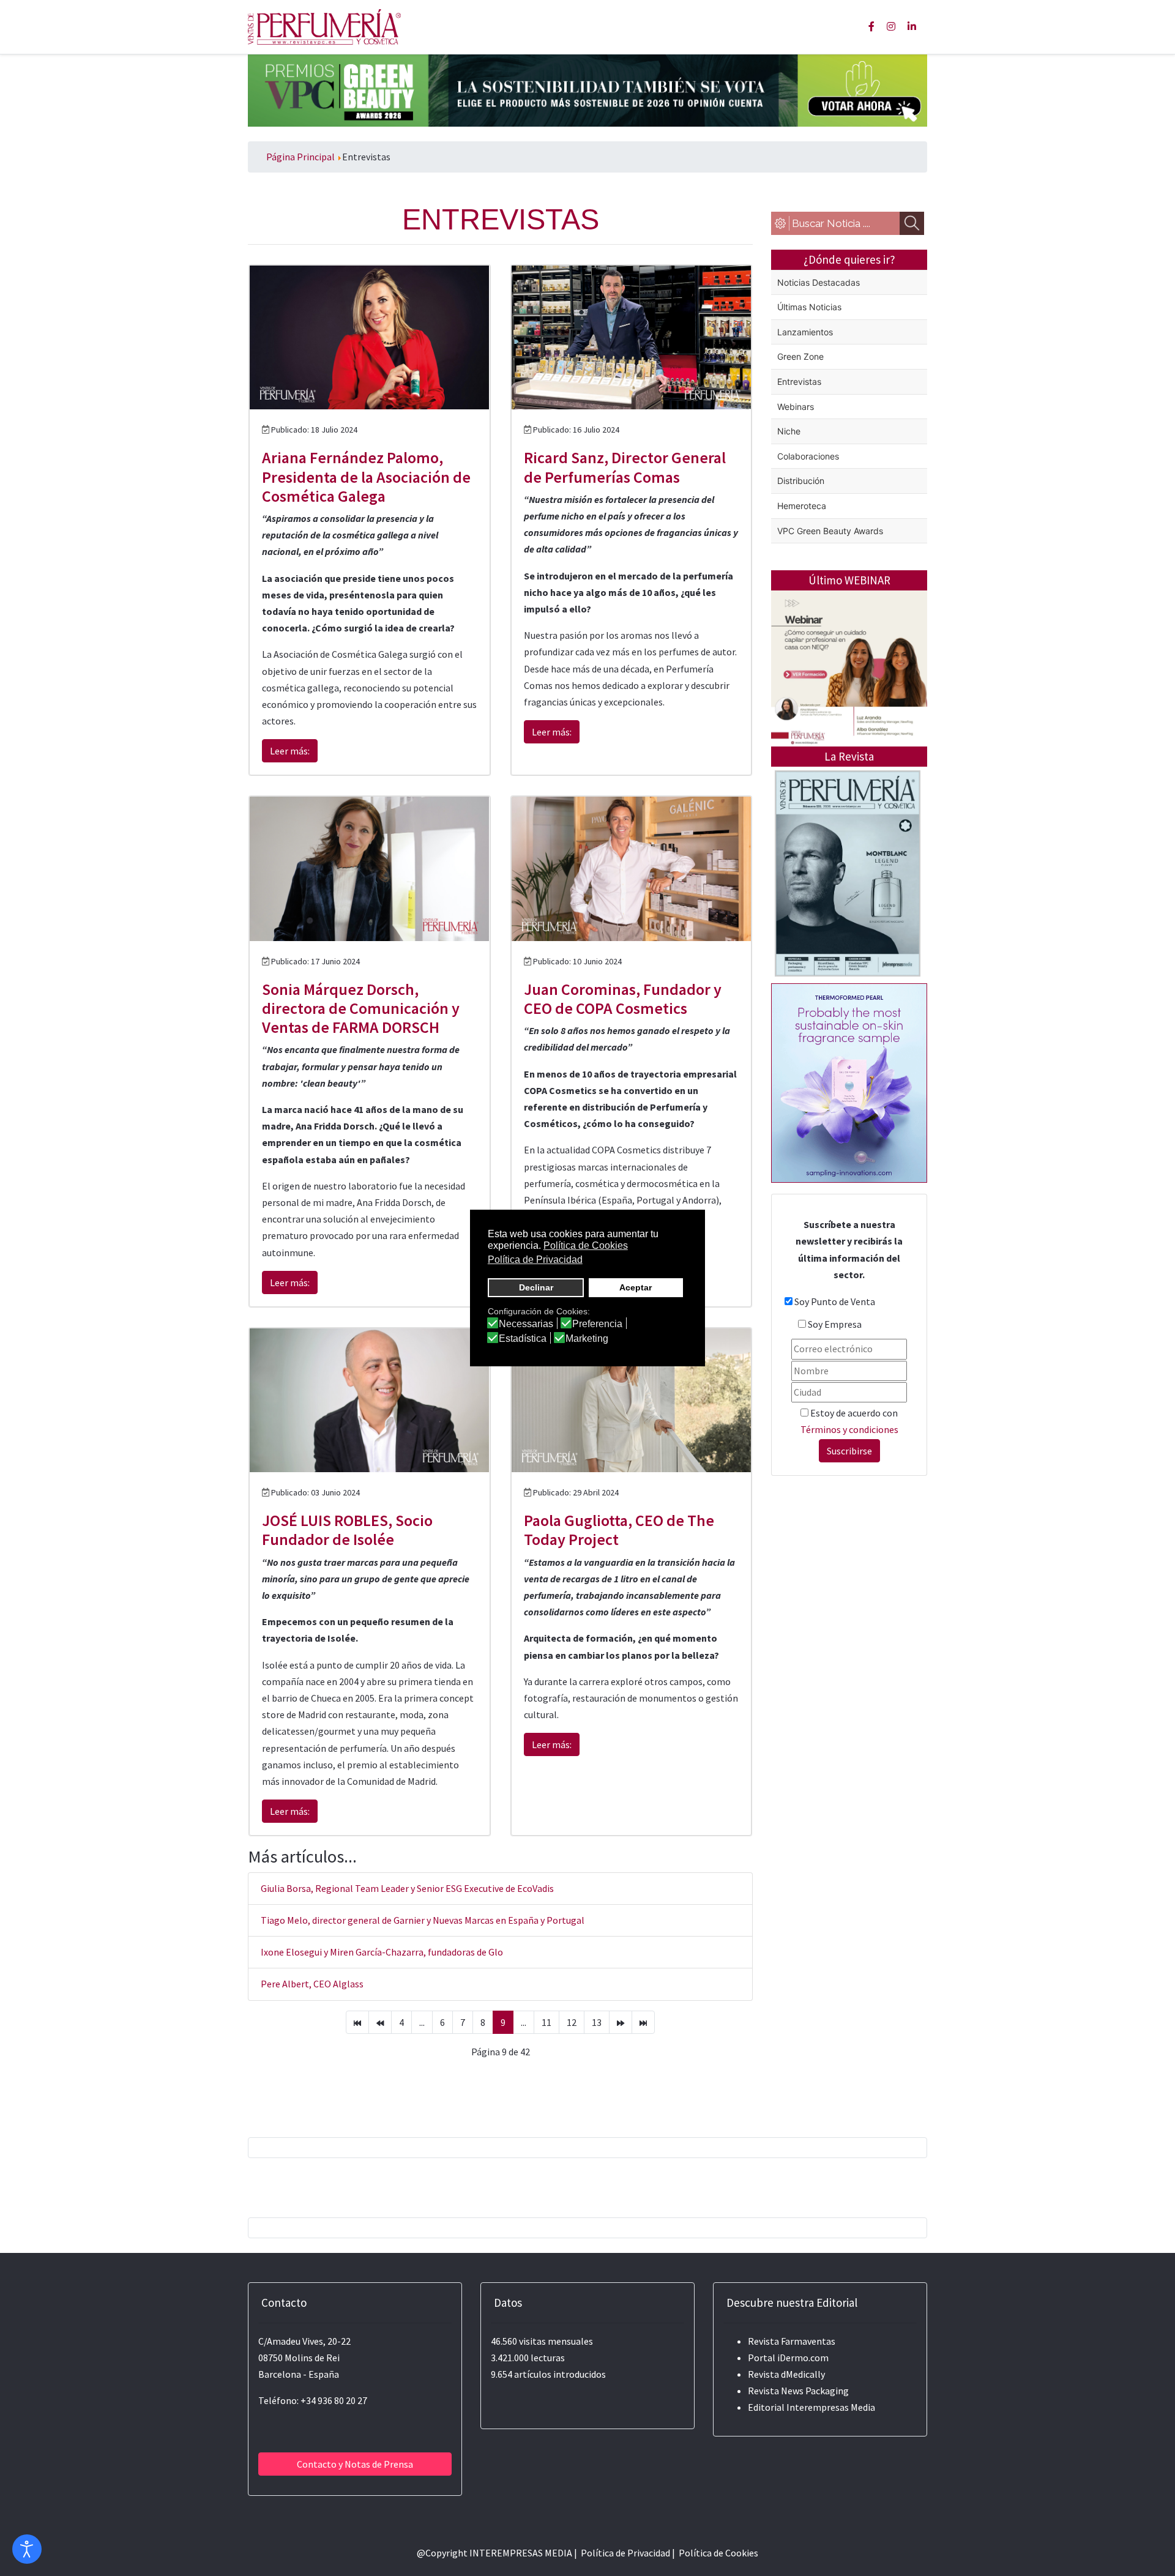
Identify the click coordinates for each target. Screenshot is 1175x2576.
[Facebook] (871, 26)
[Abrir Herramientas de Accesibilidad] (27, 2549)
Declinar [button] (536, 1287)
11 (546, 2022)
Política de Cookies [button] (586, 1245)
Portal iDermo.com (788, 2358)
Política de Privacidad (625, 2553)
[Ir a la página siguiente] (621, 2022)
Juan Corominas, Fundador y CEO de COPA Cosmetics (623, 999)
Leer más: (290, 751)
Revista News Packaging (798, 2391)
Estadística (523, 1339)
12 (572, 2022)
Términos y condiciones (849, 1429)
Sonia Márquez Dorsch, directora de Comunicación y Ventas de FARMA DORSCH (361, 1008)
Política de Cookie (716, 2553)
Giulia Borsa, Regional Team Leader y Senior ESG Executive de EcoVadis (407, 1888)
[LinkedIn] (912, 26)
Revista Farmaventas (792, 2341)
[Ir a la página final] (643, 2022)
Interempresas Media (831, 2407)
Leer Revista (848, 922)
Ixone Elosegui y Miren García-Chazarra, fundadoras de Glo (382, 1952)
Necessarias (526, 1324)
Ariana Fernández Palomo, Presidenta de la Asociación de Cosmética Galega (366, 476)
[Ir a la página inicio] (357, 2022)
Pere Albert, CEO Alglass (312, 1984)
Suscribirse (849, 1451)
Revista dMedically (786, 2374)
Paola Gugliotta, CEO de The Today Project (619, 1530)
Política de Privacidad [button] (535, 1260)
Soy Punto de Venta (835, 1301)
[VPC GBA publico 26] (587, 89)
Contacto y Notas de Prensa (355, 2464)
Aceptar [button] (636, 1287)
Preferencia (597, 1324)
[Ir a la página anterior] (380, 2022)
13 (597, 2022)
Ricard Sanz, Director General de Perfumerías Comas (625, 467)
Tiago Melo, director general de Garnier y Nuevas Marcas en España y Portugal (423, 1920)
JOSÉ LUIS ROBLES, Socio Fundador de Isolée (347, 1530)
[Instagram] (891, 26)
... (422, 2022)
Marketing (587, 1339)
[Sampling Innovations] (849, 1082)
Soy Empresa (835, 1324)
